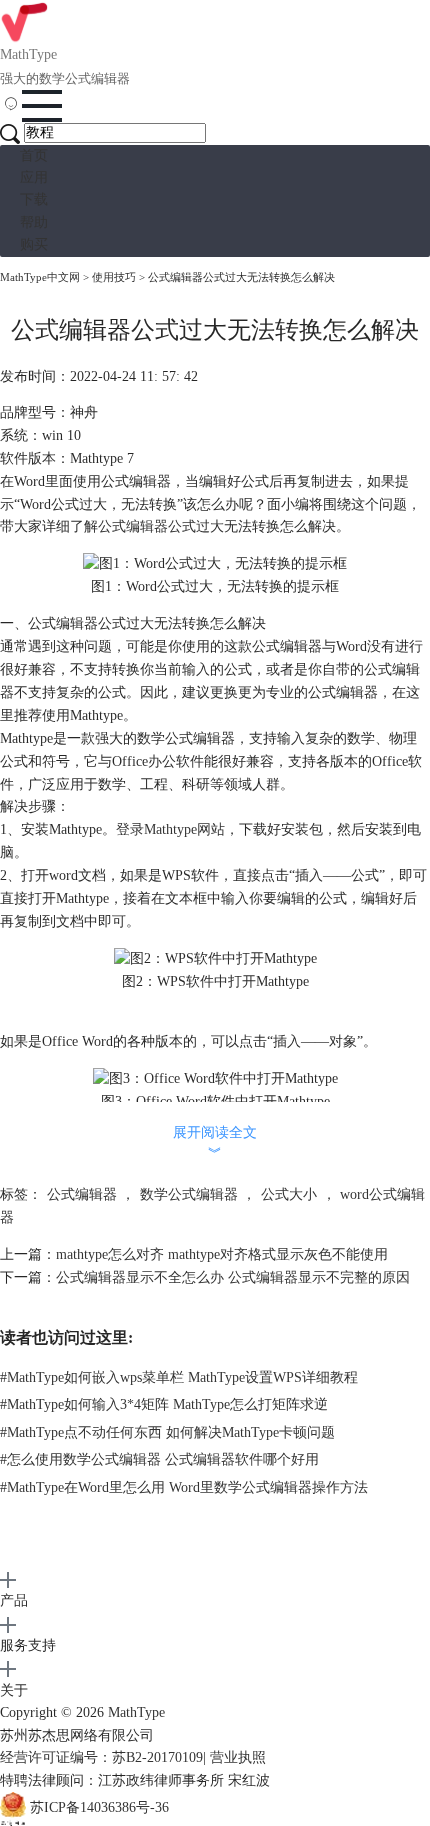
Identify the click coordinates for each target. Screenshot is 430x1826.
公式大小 (289, 1194)
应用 (34, 177)
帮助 (34, 222)
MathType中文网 (40, 277)
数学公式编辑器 (189, 1194)
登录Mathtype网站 (170, 829)
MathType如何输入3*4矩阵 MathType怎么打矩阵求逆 (164, 1404)
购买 (34, 244)
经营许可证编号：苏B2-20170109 (101, 1757)
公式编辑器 (82, 1194)
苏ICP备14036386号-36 (99, 1807)
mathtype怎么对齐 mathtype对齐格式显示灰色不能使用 (222, 1254)
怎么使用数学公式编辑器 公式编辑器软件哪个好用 (159, 1459)
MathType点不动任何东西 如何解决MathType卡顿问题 (167, 1432)
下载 (34, 199)
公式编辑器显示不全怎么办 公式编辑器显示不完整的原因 (233, 1277)
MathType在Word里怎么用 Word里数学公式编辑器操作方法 (184, 1487)
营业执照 (238, 1757)
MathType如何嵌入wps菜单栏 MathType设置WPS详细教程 (179, 1377)
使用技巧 (114, 277)
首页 (34, 155)
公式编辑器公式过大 (161, 526)
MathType (136, 1712)
